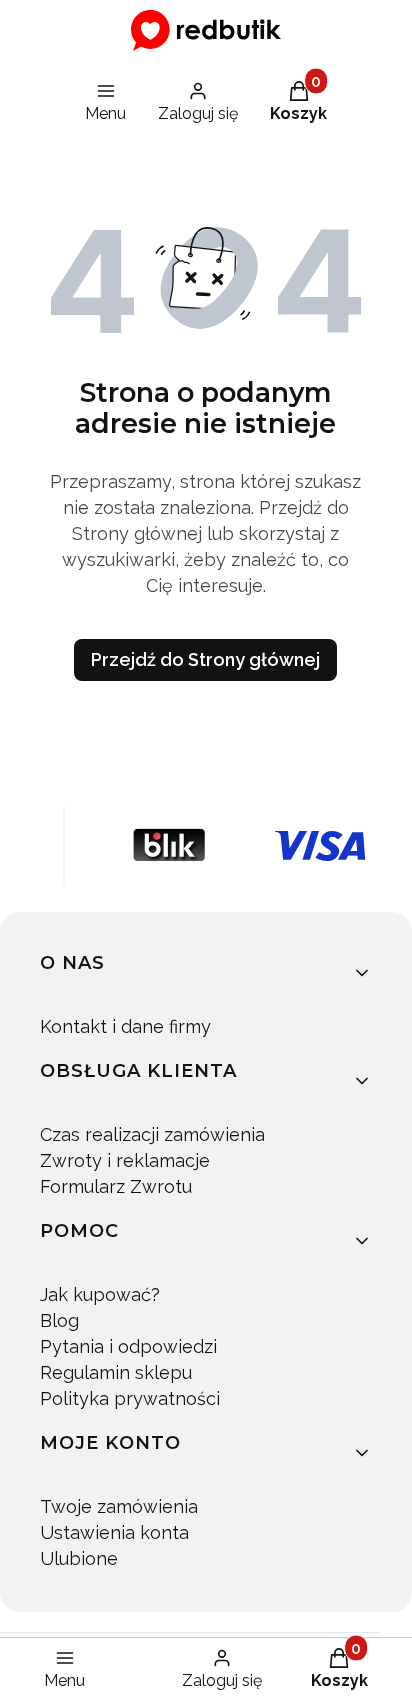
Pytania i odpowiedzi (128, 1346)
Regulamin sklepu (116, 1372)
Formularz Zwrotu (116, 1186)
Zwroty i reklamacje (125, 1160)
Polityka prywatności (130, 1398)
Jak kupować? (100, 1294)
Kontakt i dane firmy (125, 1026)
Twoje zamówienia (119, 1506)
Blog (59, 1320)
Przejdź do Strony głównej (205, 659)
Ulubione (79, 1558)
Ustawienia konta (114, 1532)
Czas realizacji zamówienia (152, 1134)
